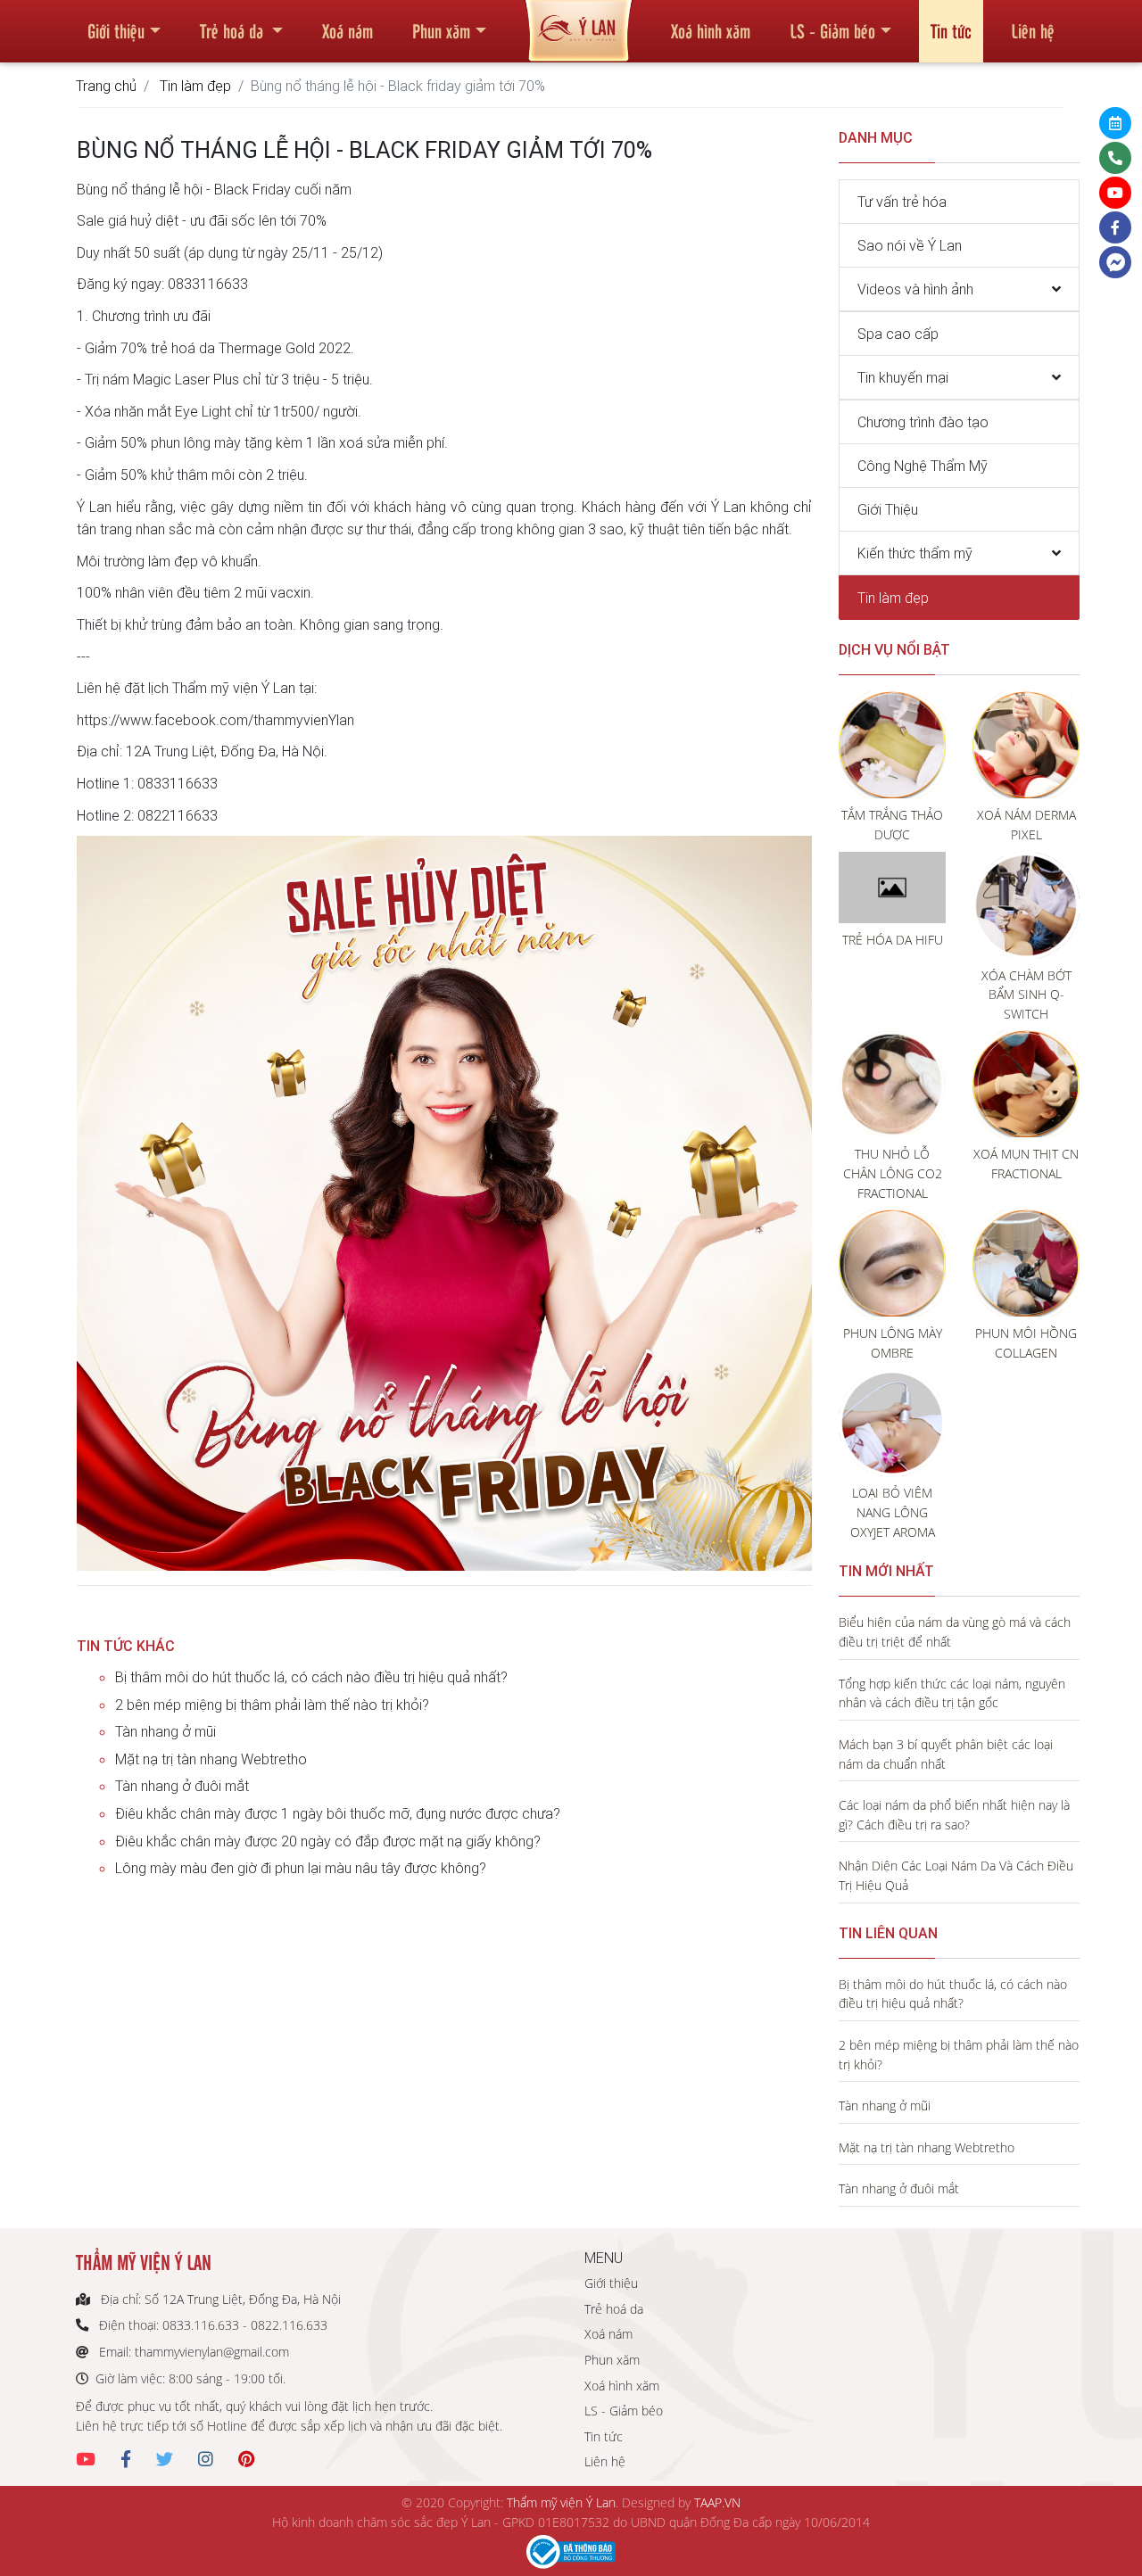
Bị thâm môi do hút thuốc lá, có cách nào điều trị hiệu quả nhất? (311, 1677)
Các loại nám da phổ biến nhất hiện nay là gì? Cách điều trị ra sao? (954, 1815)
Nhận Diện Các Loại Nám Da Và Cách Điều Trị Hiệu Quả (956, 1875)
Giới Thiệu (888, 509)
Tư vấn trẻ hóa (902, 202)
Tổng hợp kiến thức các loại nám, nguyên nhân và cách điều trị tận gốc (952, 1693)
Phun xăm (441, 30)
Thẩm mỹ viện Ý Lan (561, 2502)
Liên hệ (1033, 30)
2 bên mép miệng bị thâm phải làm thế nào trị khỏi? (272, 1705)
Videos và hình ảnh (915, 289)
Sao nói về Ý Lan (910, 245)
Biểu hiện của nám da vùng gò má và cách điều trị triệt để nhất (955, 1632)
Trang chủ (106, 86)
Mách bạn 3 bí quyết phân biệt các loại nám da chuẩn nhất (946, 1754)
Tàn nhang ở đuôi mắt (182, 1786)
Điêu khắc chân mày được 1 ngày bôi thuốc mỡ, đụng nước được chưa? (338, 1813)
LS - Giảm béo (832, 30)
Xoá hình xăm (711, 30)
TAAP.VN (717, 2502)
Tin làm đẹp (195, 86)
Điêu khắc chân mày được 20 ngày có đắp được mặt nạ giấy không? (328, 1841)
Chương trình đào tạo (923, 422)
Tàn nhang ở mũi (166, 1731)
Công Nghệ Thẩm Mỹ (923, 466)
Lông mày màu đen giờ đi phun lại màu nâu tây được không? (301, 1868)
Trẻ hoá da (234, 30)
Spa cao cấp (898, 334)
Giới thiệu (116, 30)
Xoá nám (348, 30)
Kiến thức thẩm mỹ (915, 553)
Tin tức (951, 30)
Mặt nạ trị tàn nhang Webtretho (211, 1759)
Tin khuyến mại (903, 377)
